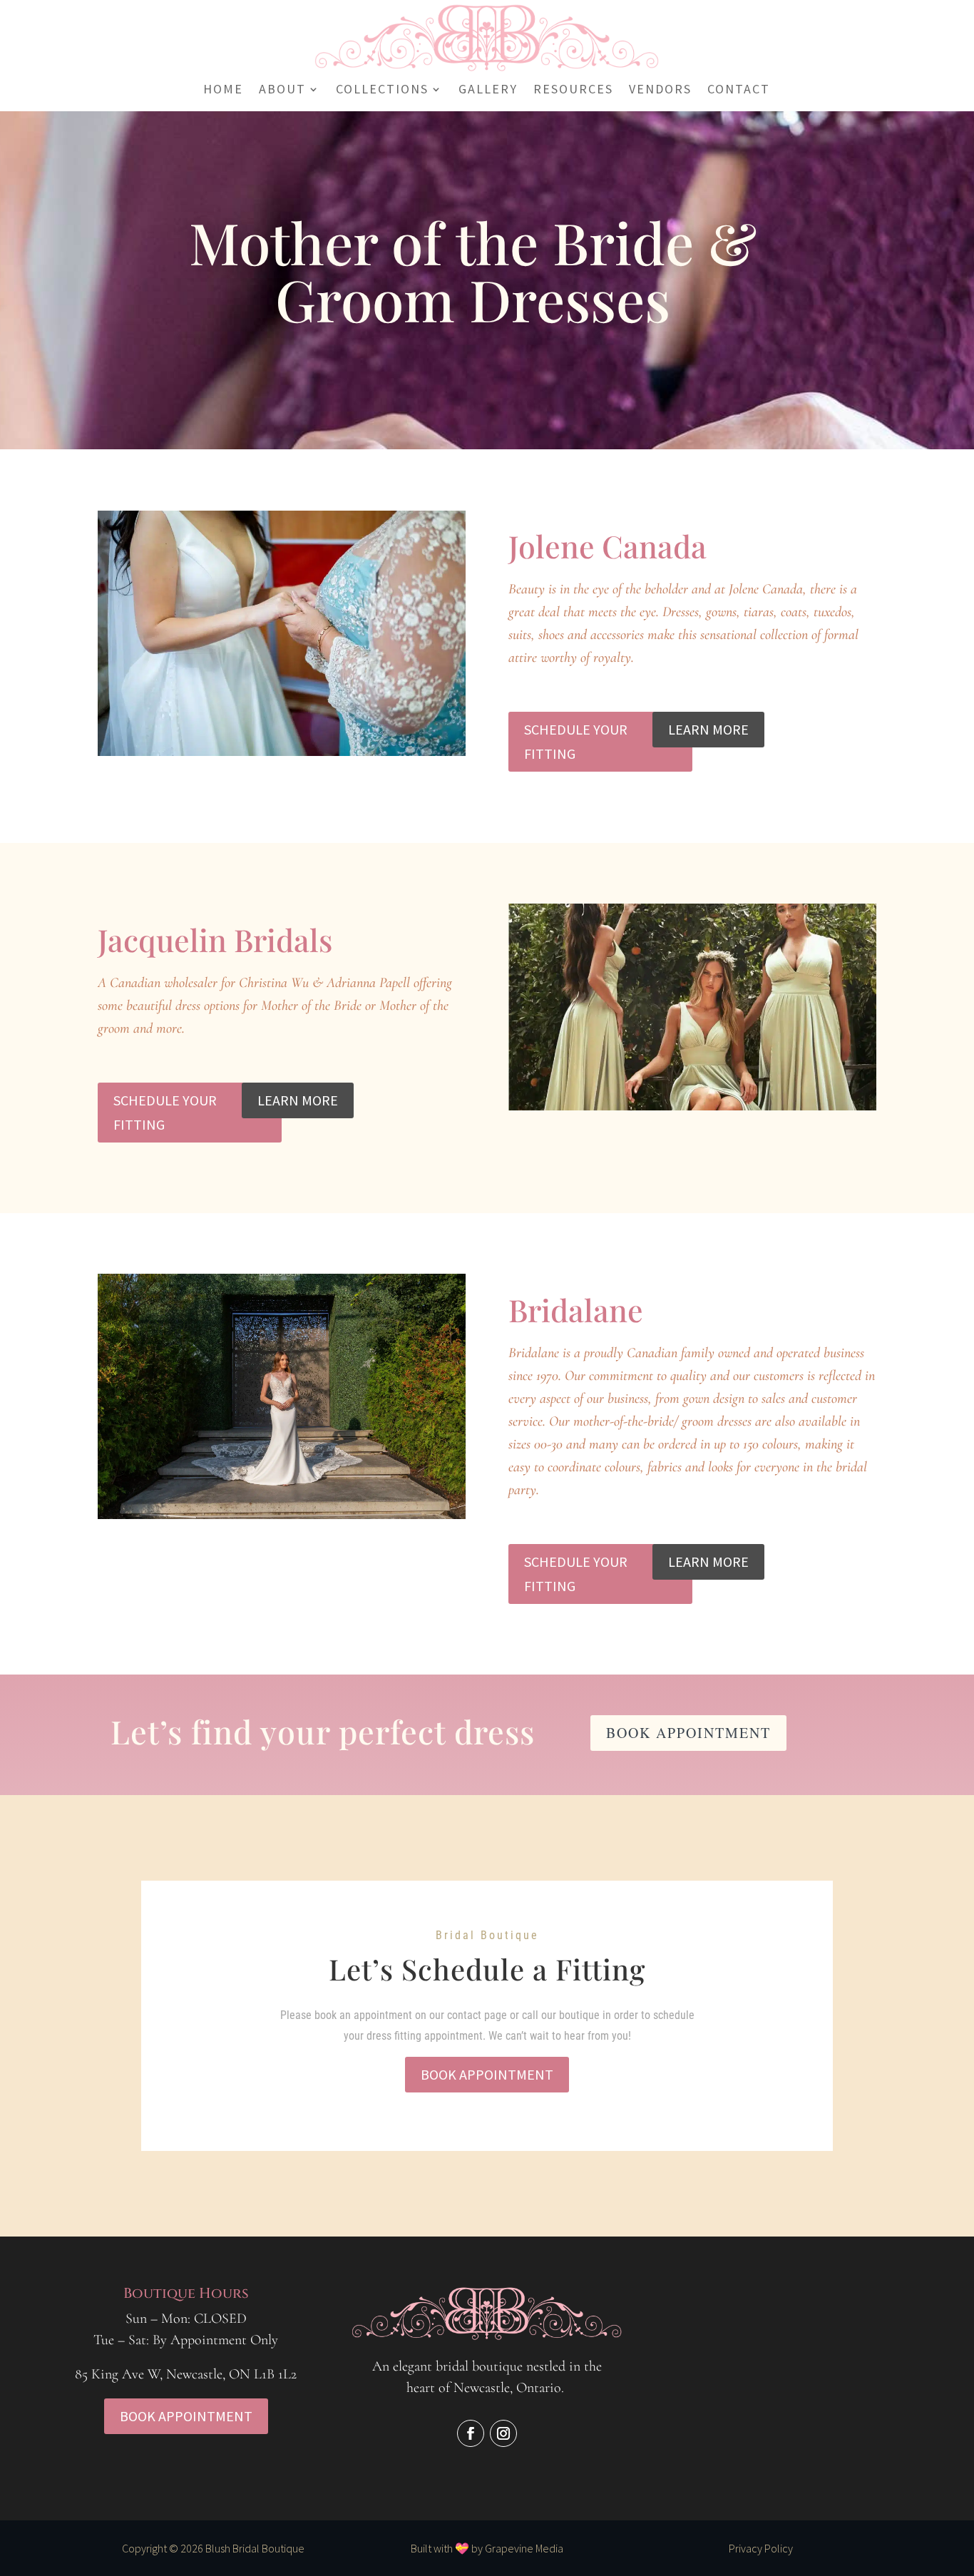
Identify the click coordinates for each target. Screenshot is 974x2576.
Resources (573, 91)
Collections (382, 91)
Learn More (708, 729)
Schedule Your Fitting (576, 741)
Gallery (488, 91)
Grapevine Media (524, 2548)
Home (223, 91)
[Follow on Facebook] (471, 2433)
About (282, 91)
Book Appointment (688, 1733)
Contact (739, 91)
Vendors (660, 91)
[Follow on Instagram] (503, 2433)
